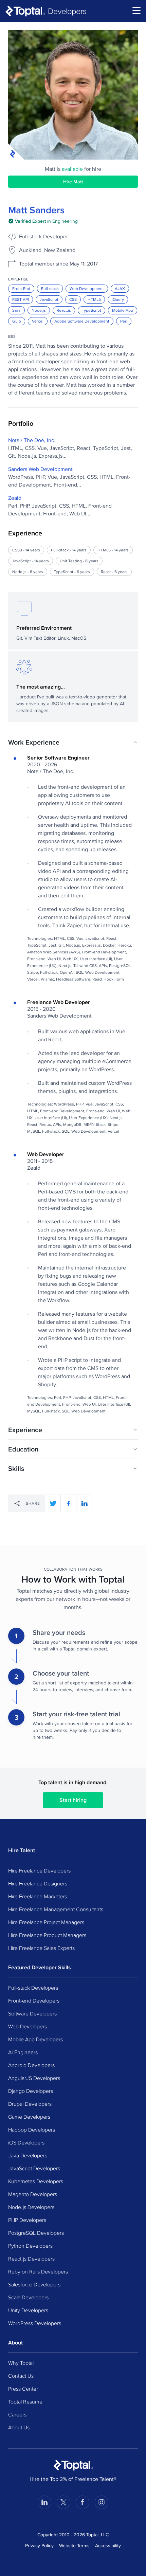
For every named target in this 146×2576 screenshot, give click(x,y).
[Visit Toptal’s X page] (63, 2502)
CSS (73, 299)
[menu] (136, 11)
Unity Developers (28, 2310)
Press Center (23, 2389)
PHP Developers (27, 2220)
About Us (19, 2427)
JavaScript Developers (34, 2168)
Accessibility (108, 2545)
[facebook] (69, 1503)
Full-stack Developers (33, 1988)
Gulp (17, 321)
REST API (21, 299)
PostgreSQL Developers (36, 2233)
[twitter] (53, 1503)
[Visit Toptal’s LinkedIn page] (44, 2502)
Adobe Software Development (82, 321)
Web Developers (28, 2026)
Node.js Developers (31, 2207)
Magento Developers (33, 2194)
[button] (73, 742)
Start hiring (73, 1800)
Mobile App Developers (35, 2039)
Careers (17, 2414)
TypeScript (92, 310)
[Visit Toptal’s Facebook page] (83, 2502)
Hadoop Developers (32, 2130)
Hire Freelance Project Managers (46, 1922)
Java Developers (28, 2155)
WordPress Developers (35, 2323)
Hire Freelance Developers (39, 1870)
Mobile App (123, 310)
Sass (16, 310)
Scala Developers (28, 2297)
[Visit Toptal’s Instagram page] (102, 2502)
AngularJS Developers (34, 2078)
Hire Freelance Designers (38, 1883)
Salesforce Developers (34, 2284)
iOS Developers (26, 2142)
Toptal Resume (25, 2401)
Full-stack (50, 288)
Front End (21, 288)
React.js (64, 310)
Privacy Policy (39, 2545)
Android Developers (31, 2065)
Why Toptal (21, 2363)
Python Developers (30, 2246)
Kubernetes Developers (36, 2181)
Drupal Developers (30, 2104)
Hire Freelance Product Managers (47, 1935)
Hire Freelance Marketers (38, 1896)
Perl (124, 321)
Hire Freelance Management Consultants (56, 1909)
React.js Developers (31, 2259)
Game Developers (29, 2117)
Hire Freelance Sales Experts (41, 1948)
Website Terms (74, 2545)
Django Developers (31, 2091)
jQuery (118, 299)
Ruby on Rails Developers (38, 2271)
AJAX (120, 288)
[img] (43, 221)
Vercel (38, 321)
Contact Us (21, 2376)
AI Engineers (23, 2052)
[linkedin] (84, 1503)
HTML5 (94, 299)
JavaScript (49, 299)
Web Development (87, 288)
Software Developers (32, 2013)
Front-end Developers (34, 2000)
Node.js (39, 310)
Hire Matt (73, 182)
